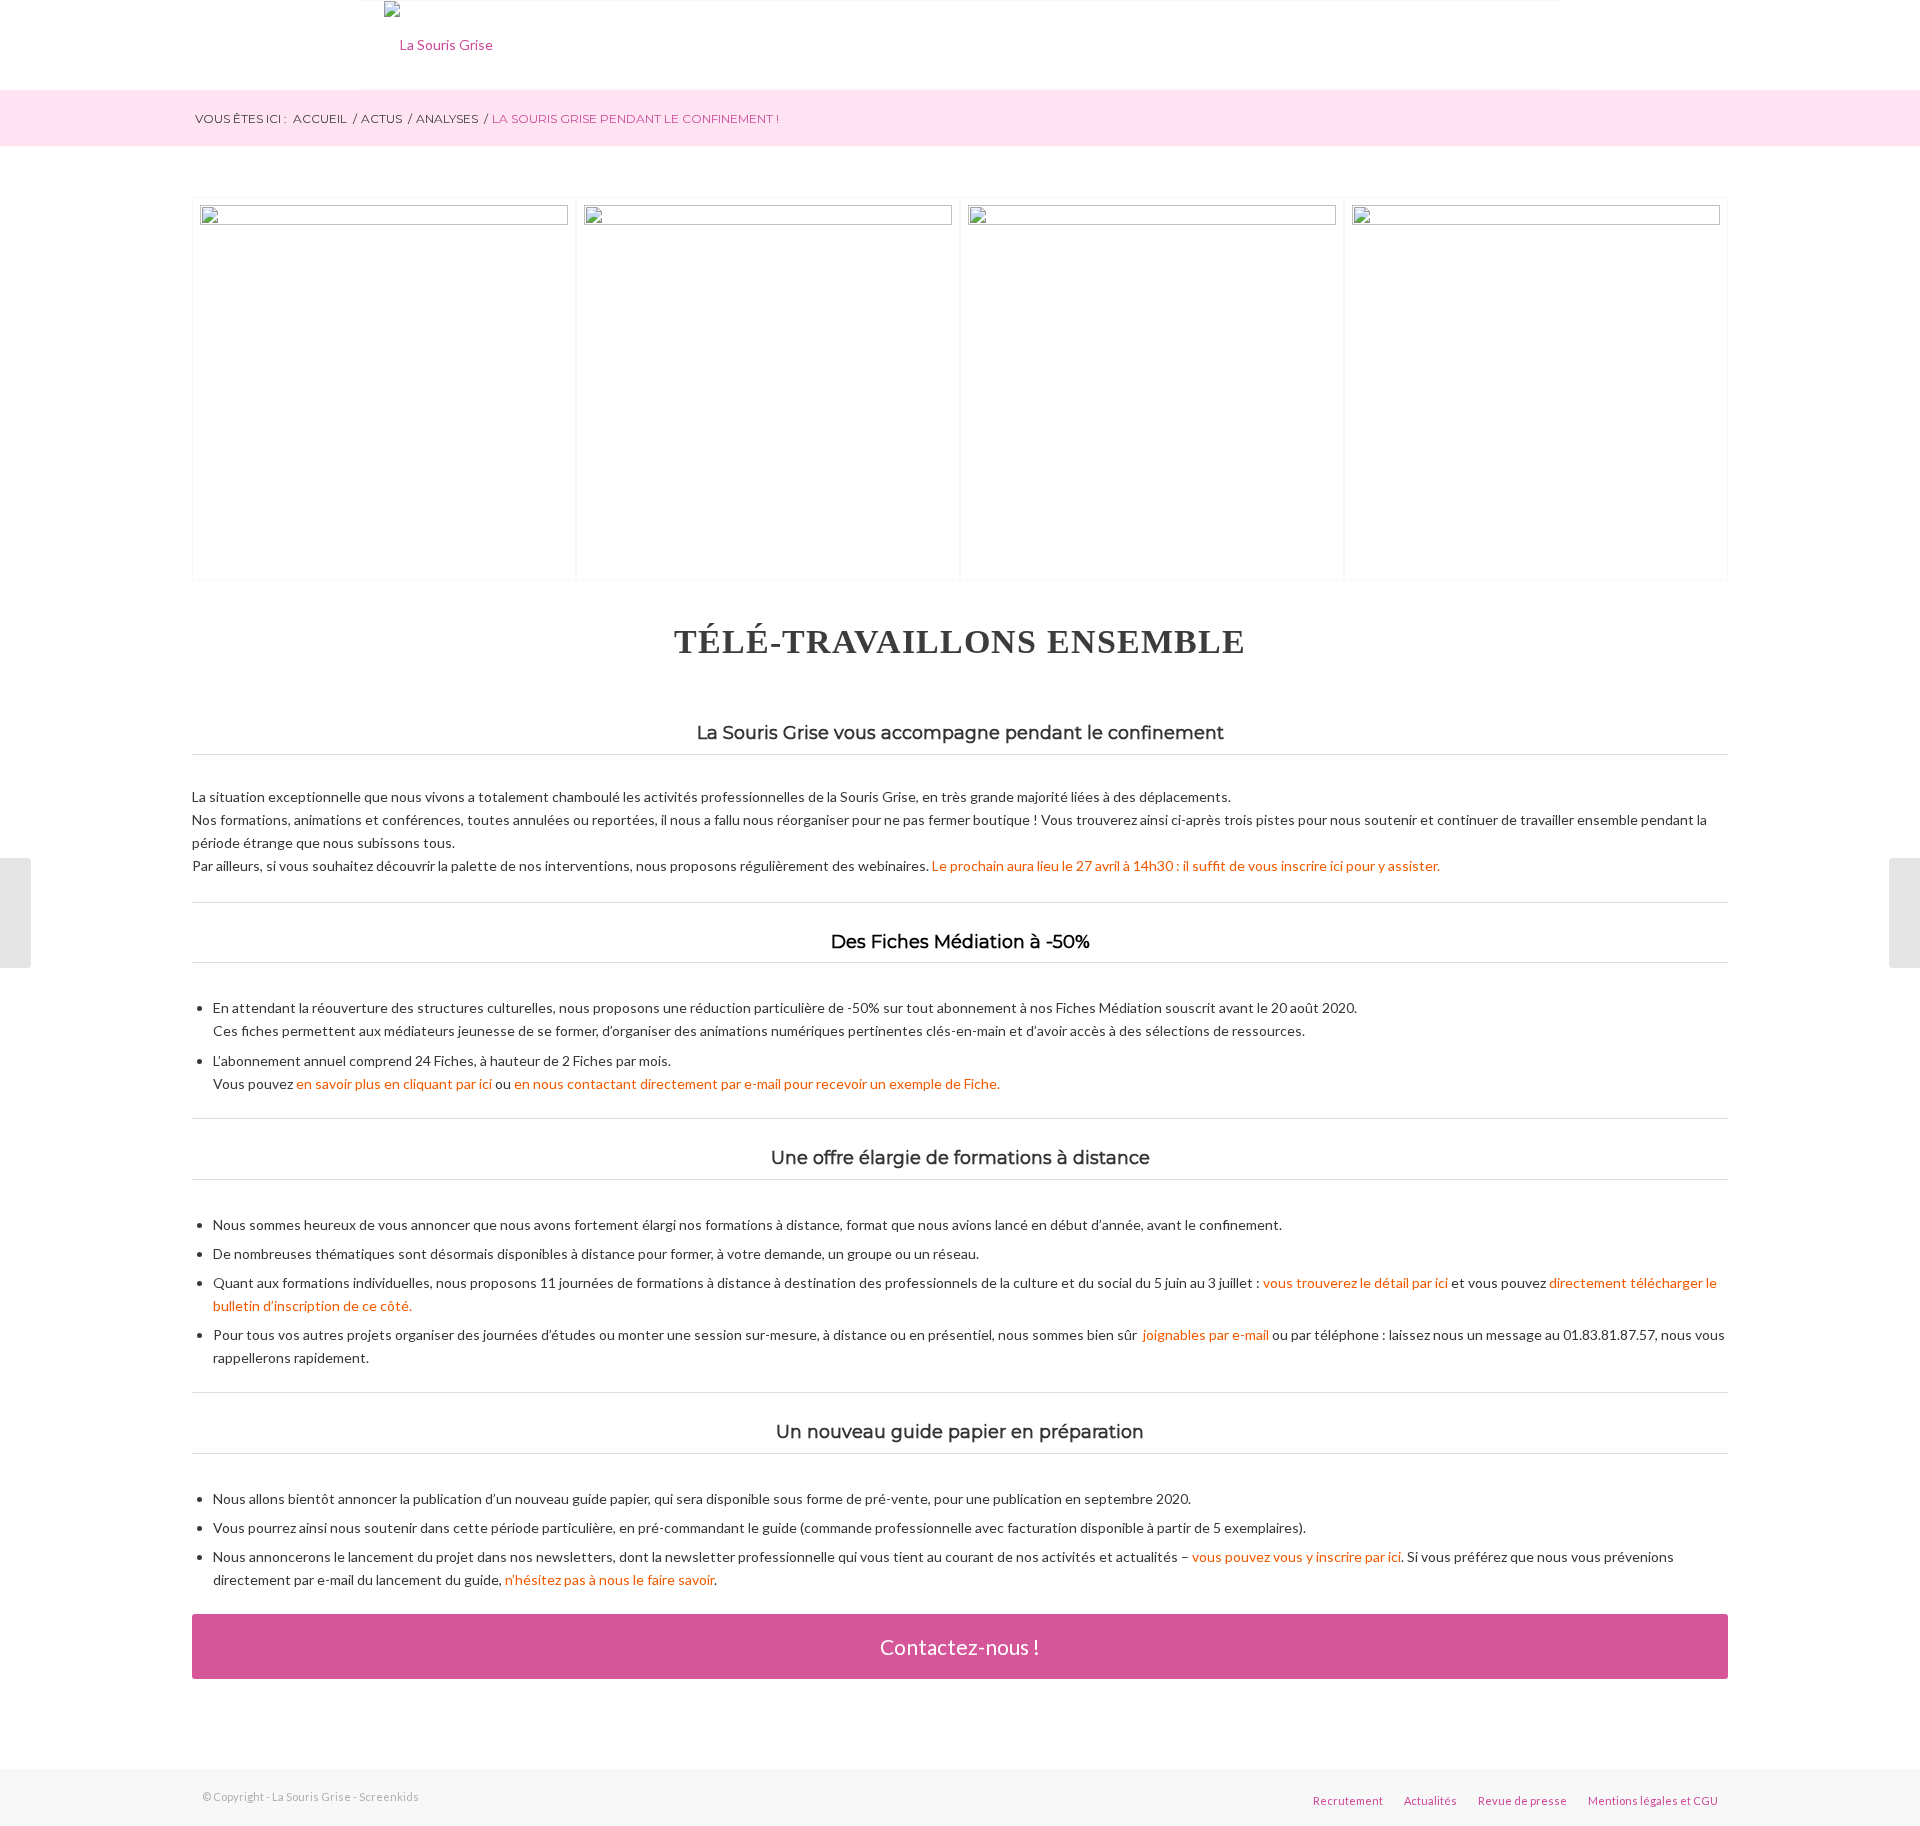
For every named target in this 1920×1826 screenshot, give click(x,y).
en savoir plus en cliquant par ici (394, 1083)
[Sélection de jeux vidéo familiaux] (1904, 913)
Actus (381, 118)
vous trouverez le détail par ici (1355, 1282)
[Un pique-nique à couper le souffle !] (15, 913)
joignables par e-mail (1206, 1334)
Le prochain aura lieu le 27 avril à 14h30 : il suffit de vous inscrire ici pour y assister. (1187, 865)
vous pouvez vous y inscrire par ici (1296, 1556)
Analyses (447, 118)
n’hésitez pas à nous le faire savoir (609, 1579)
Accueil (320, 118)
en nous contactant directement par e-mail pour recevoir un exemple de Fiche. (758, 1083)
